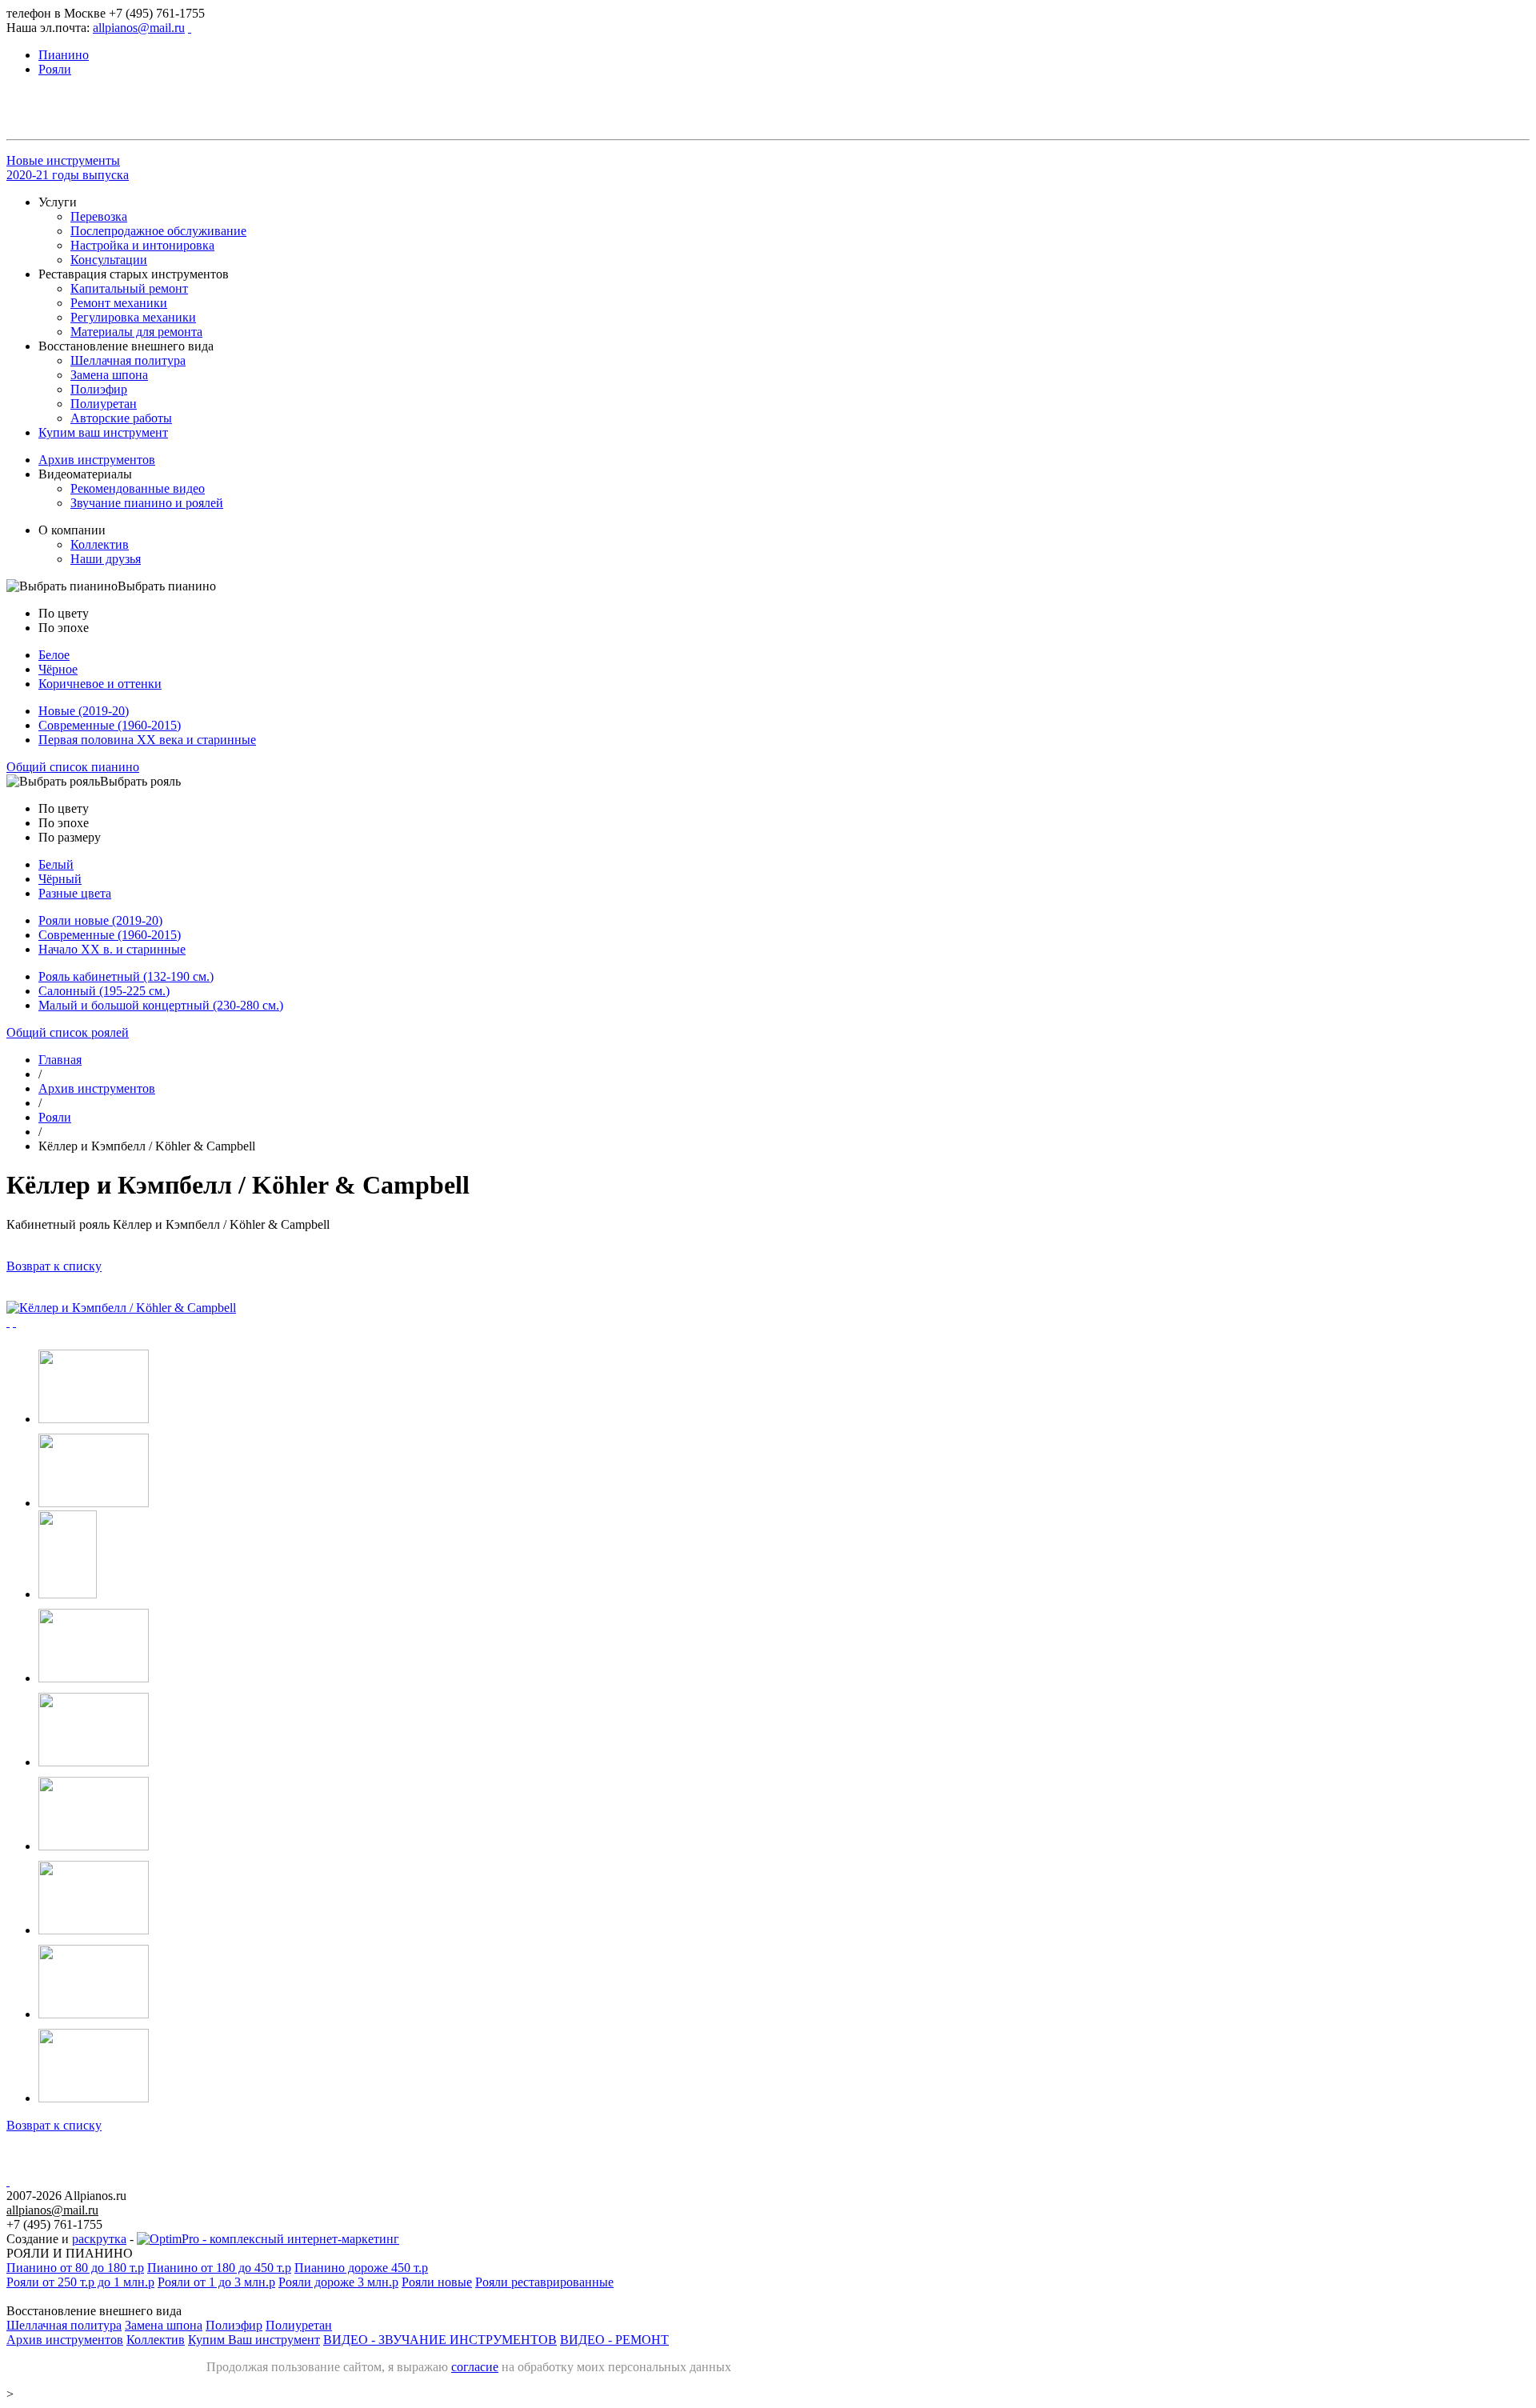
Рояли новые (437, 2282)
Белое (54, 655)
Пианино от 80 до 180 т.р (75, 2268)
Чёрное (58, 669)
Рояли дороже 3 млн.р (338, 2282)
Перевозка (99, 216)
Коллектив (100, 544)
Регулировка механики (133, 317)
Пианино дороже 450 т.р (361, 2268)
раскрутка (99, 2239)
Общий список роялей (68, 1032)
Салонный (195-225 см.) (104, 991)
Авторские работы (121, 418)
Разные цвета (75, 893)
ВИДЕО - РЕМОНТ (614, 2340)
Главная (60, 1060)
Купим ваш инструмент (103, 432)
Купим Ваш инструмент (254, 2340)
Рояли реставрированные (544, 2282)
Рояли (55, 1117)
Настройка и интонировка (142, 245)
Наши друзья (106, 559)
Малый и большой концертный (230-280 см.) (161, 1005)
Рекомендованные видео (138, 488)
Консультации (109, 260)
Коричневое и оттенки (100, 684)
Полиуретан (104, 404)
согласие (475, 2367)
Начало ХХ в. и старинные (112, 949)
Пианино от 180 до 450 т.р (219, 2268)
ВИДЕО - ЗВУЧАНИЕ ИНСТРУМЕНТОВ (440, 2340)
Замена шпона (109, 375)
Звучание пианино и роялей (147, 503)
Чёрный (60, 879)
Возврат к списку (54, 1266)
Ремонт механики (119, 303)
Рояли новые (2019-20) (100, 920)
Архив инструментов (97, 460)
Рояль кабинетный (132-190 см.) (126, 976)
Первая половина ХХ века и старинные (147, 740)
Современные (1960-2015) (110, 725)
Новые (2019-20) (84, 711)
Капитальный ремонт (129, 288)
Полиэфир (99, 389)
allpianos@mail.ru (139, 28)
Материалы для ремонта (136, 332)
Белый (56, 864)
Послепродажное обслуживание (158, 231)
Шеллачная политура (128, 360)
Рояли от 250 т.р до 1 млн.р (80, 2282)
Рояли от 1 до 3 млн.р (216, 2282)
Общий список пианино (73, 767)
